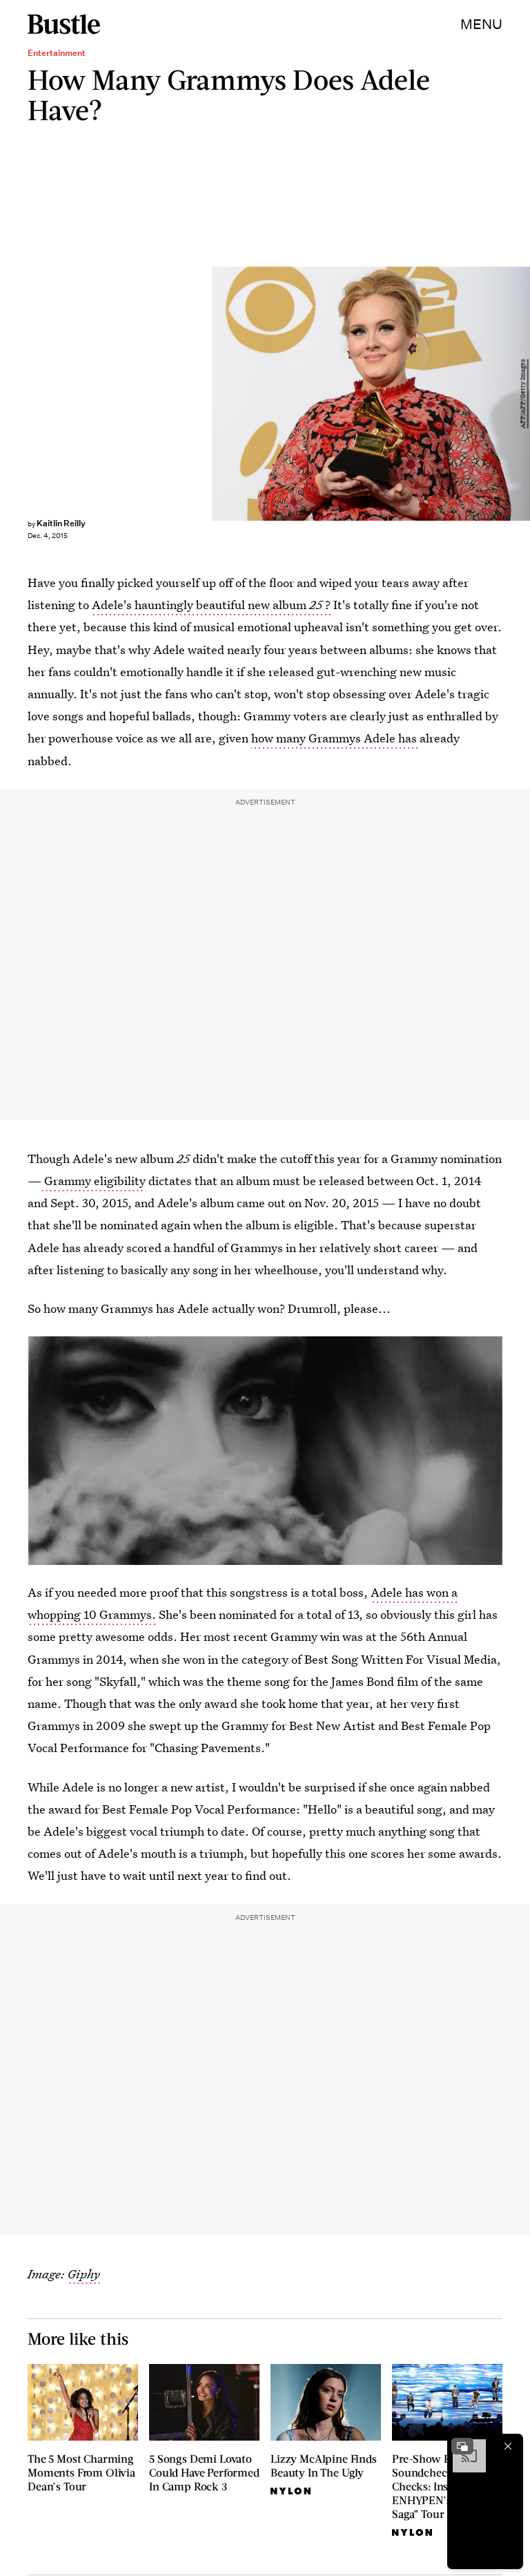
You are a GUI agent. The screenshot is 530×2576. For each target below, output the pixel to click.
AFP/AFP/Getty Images (523, 394)
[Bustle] (64, 24)
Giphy (84, 2274)
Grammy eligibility (94, 1181)
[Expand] (462, 2446)
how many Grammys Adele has (335, 738)
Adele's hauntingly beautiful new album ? (211, 605)
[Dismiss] (508, 2446)
